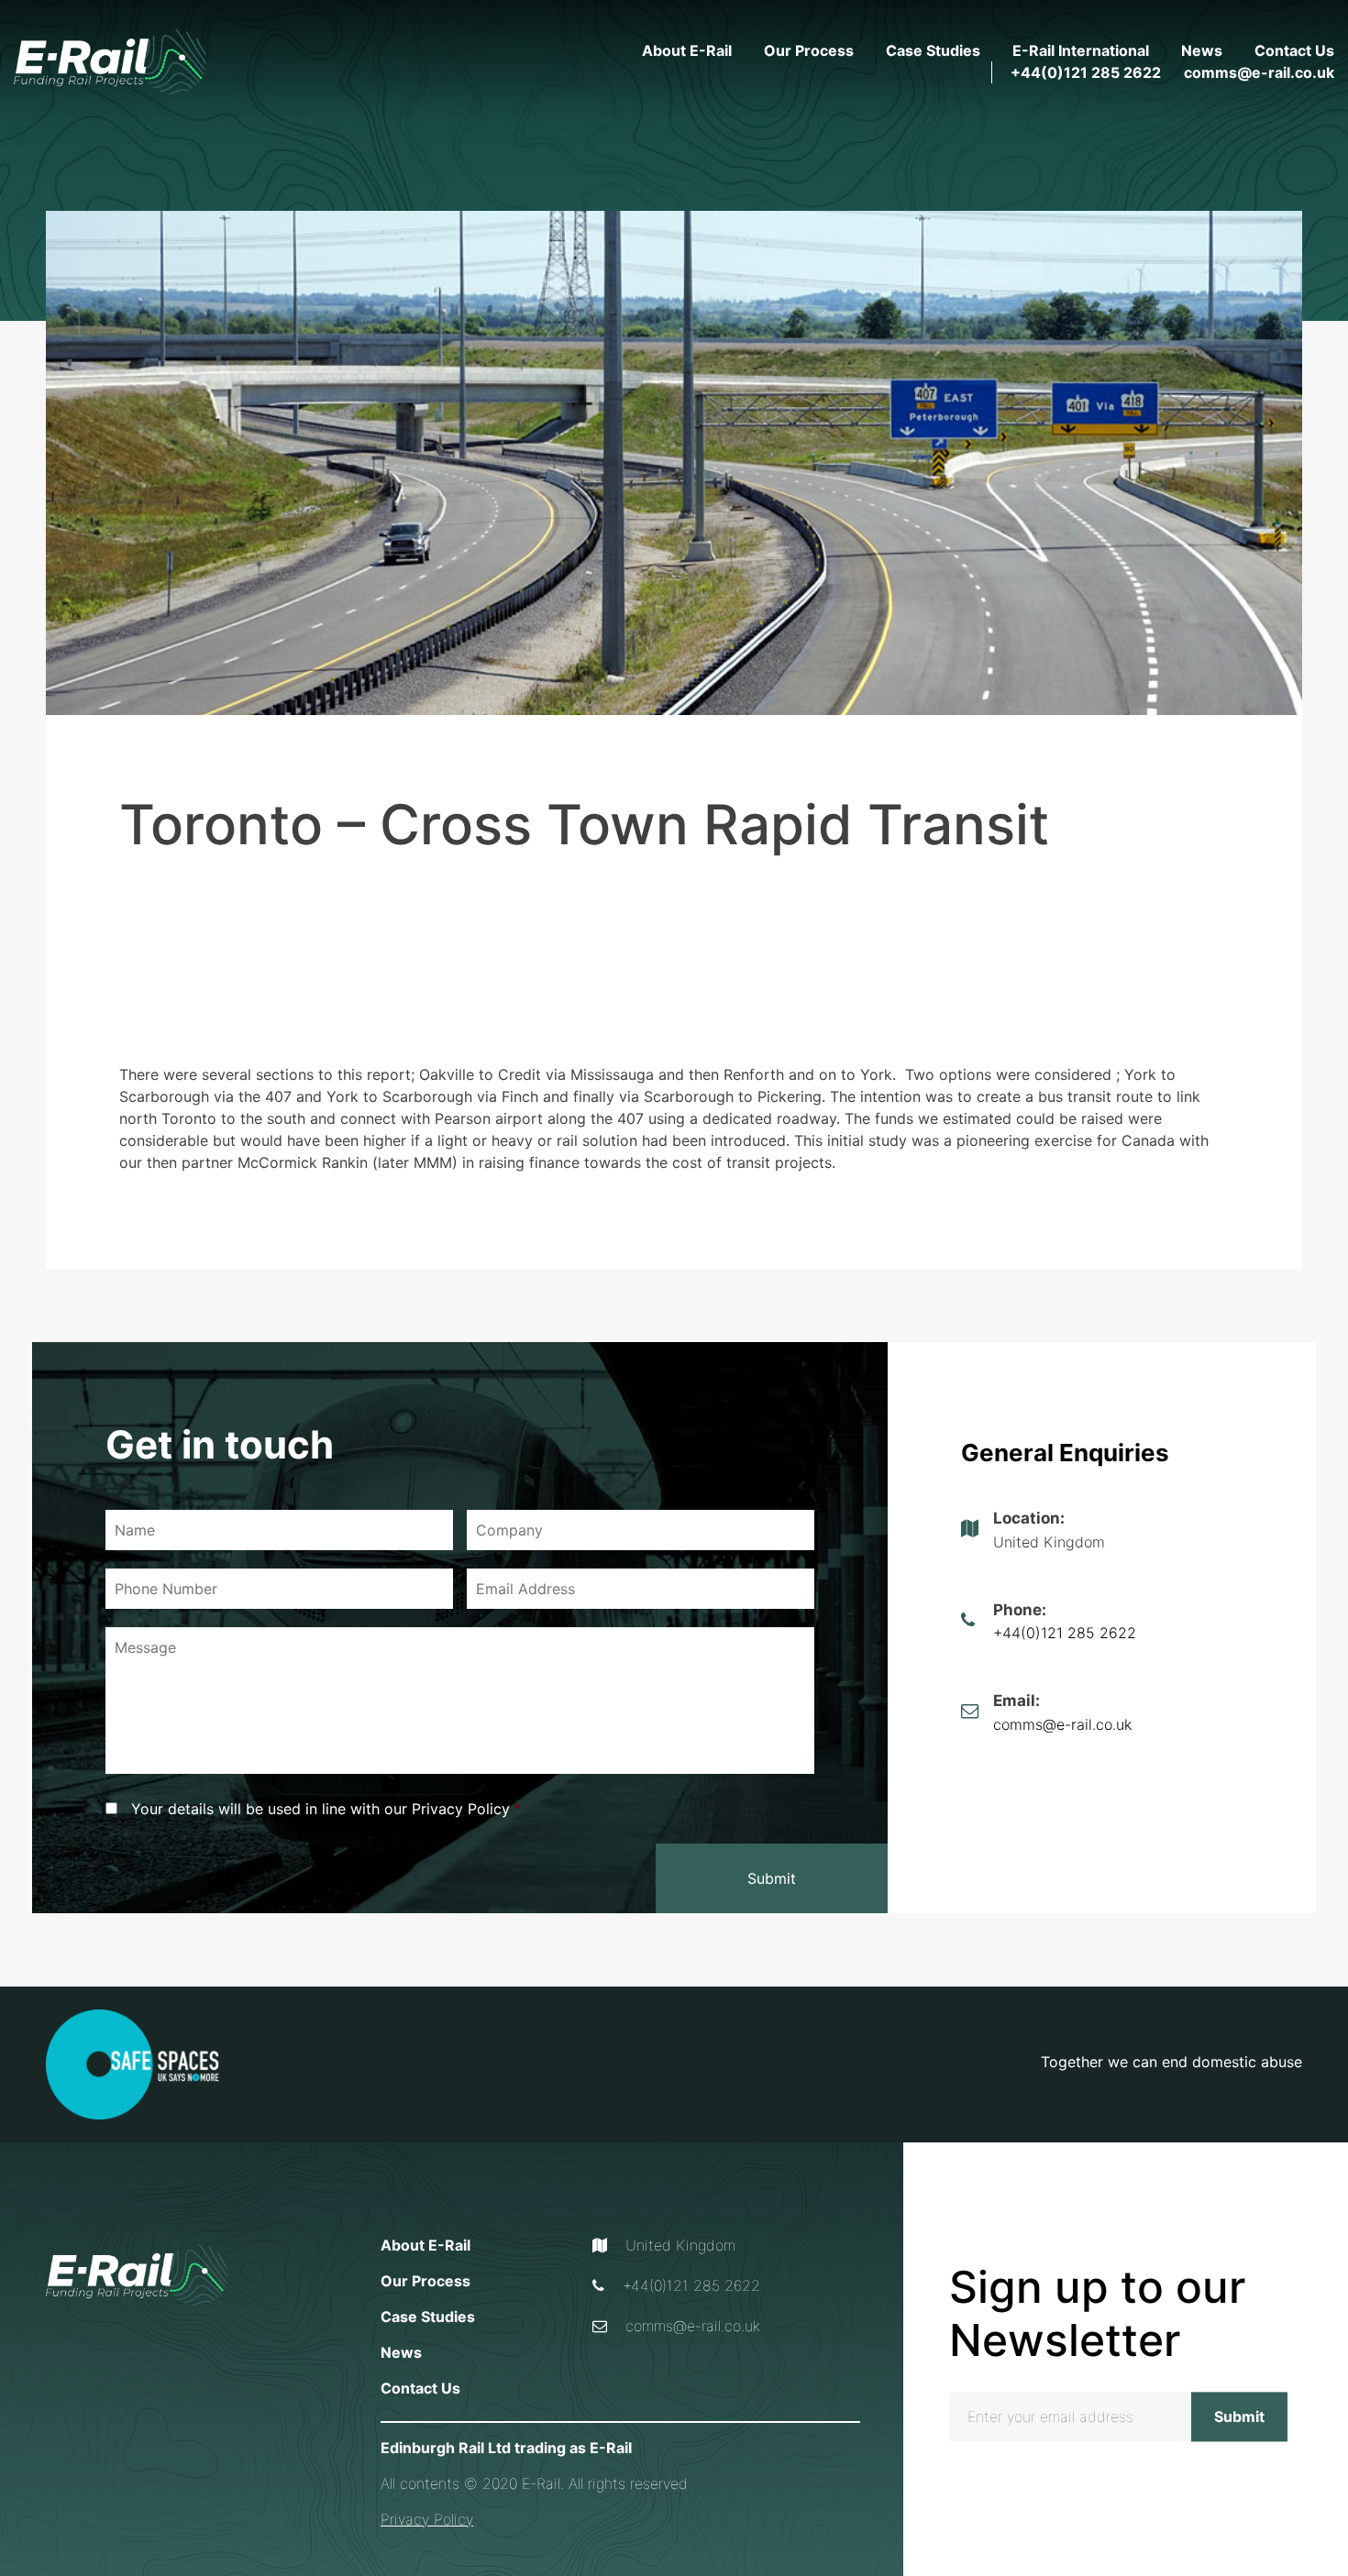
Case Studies (933, 50)
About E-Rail (687, 50)
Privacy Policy (427, 2519)
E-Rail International (1081, 50)
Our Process (809, 50)
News (1202, 50)
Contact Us (1294, 50)
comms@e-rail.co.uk (1259, 72)
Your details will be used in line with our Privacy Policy (326, 1809)
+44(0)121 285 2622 (1086, 72)
